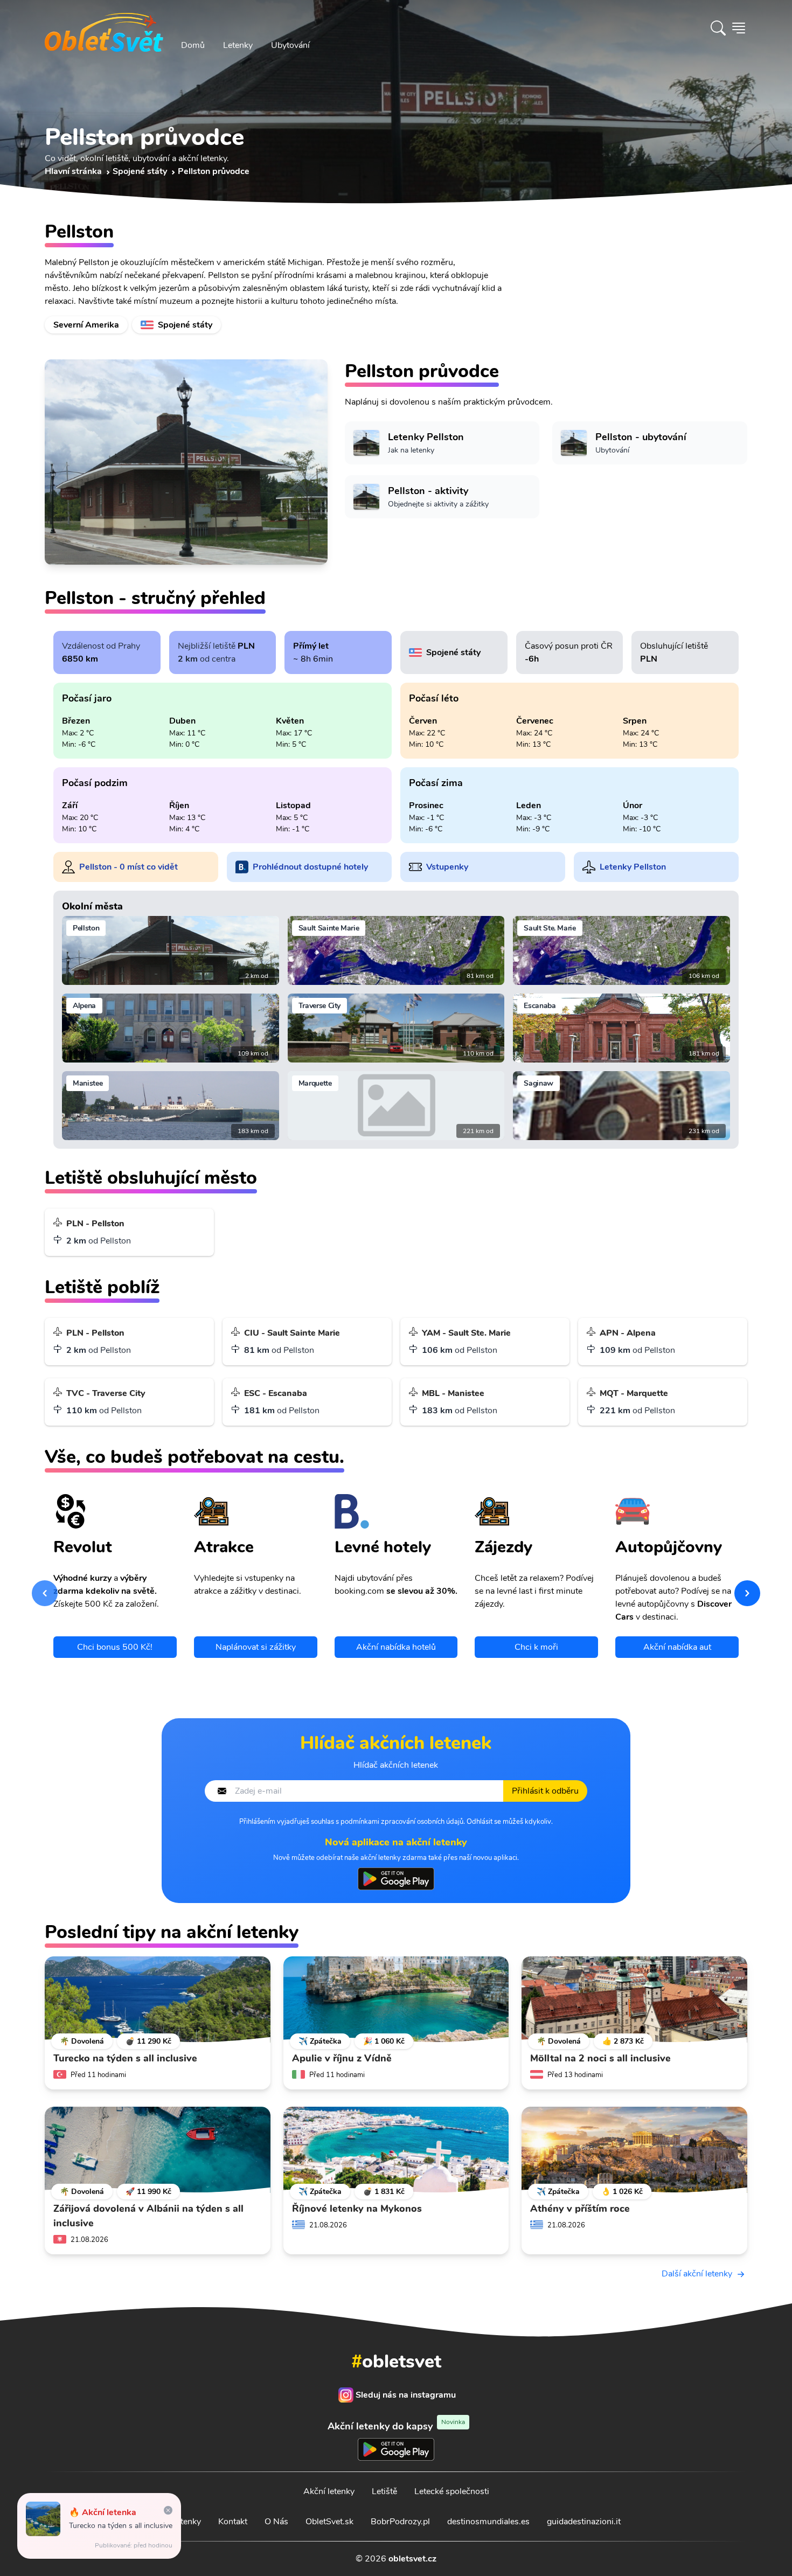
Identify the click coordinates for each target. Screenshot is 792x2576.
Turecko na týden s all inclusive (121, 2526)
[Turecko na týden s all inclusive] (158, 1999)
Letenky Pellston (633, 867)
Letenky (238, 45)
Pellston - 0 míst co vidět (128, 867)
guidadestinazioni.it (584, 2522)
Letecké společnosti (452, 2491)
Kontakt (233, 2522)
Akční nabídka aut (677, 1647)
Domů (193, 45)
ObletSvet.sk (329, 2522)
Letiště (384, 2491)
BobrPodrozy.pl (400, 2522)
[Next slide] (747, 1593)
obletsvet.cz (412, 2559)
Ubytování (290, 45)
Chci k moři (536, 1647)
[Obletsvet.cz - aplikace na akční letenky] (396, 1879)
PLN (246, 646)
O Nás (276, 2522)
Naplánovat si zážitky (256, 1647)
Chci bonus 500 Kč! (115, 1647)
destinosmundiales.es (488, 2522)
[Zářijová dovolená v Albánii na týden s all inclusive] (158, 2150)
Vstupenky (447, 867)
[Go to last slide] (45, 1593)
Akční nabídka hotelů (396, 1647)
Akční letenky (329, 2491)
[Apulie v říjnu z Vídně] (396, 1999)
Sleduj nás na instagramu (406, 2395)
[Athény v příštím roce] (634, 2150)
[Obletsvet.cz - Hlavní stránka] (104, 28)
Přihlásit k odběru (545, 1791)
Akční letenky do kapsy (396, 2426)
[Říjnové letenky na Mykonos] (396, 2150)
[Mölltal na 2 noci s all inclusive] (634, 1999)
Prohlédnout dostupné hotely (310, 867)
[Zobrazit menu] (739, 28)
